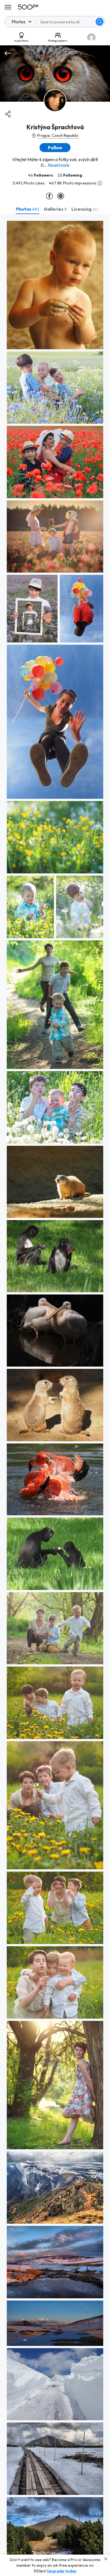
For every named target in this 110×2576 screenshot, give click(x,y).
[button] (100, 22)
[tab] (27, 209)
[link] (55, 285)
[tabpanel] (55, 1395)
